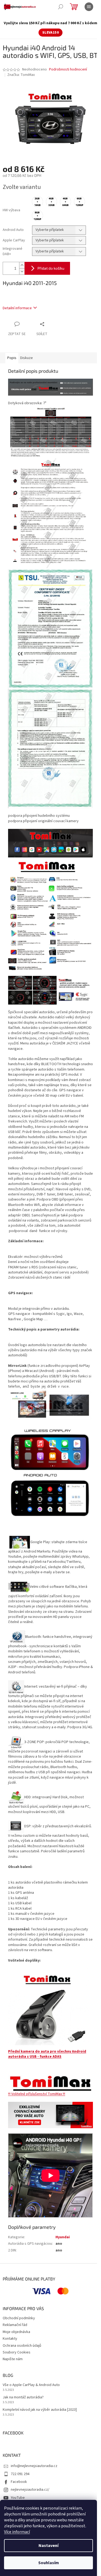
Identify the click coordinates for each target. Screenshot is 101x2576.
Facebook (19, 2482)
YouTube (18, 2498)
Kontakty (10, 2339)
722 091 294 (20, 2474)
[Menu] (89, 7)
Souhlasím (49, 2563)
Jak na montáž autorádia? (23, 2397)
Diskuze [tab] (27, 358)
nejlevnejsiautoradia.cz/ (30, 2490)
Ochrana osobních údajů (22, 2346)
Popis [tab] (12, 358)
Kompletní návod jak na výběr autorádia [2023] (40, 2410)
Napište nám (13, 2359)
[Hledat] (61, 7)
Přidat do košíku (51, 268)
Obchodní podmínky (19, 2318)
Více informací (17, 2532)
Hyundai (63, 2237)
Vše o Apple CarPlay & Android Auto (31, 2385)
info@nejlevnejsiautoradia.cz (34, 2466)
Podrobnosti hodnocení (68, 70)
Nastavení (48, 2546)
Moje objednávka (16, 2332)
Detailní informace (17, 308)
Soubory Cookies (17, 2352)
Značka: (21, 75)
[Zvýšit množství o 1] (22, 265)
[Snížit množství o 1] (22, 271)
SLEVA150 (50, 33)
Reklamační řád (15, 2325)
